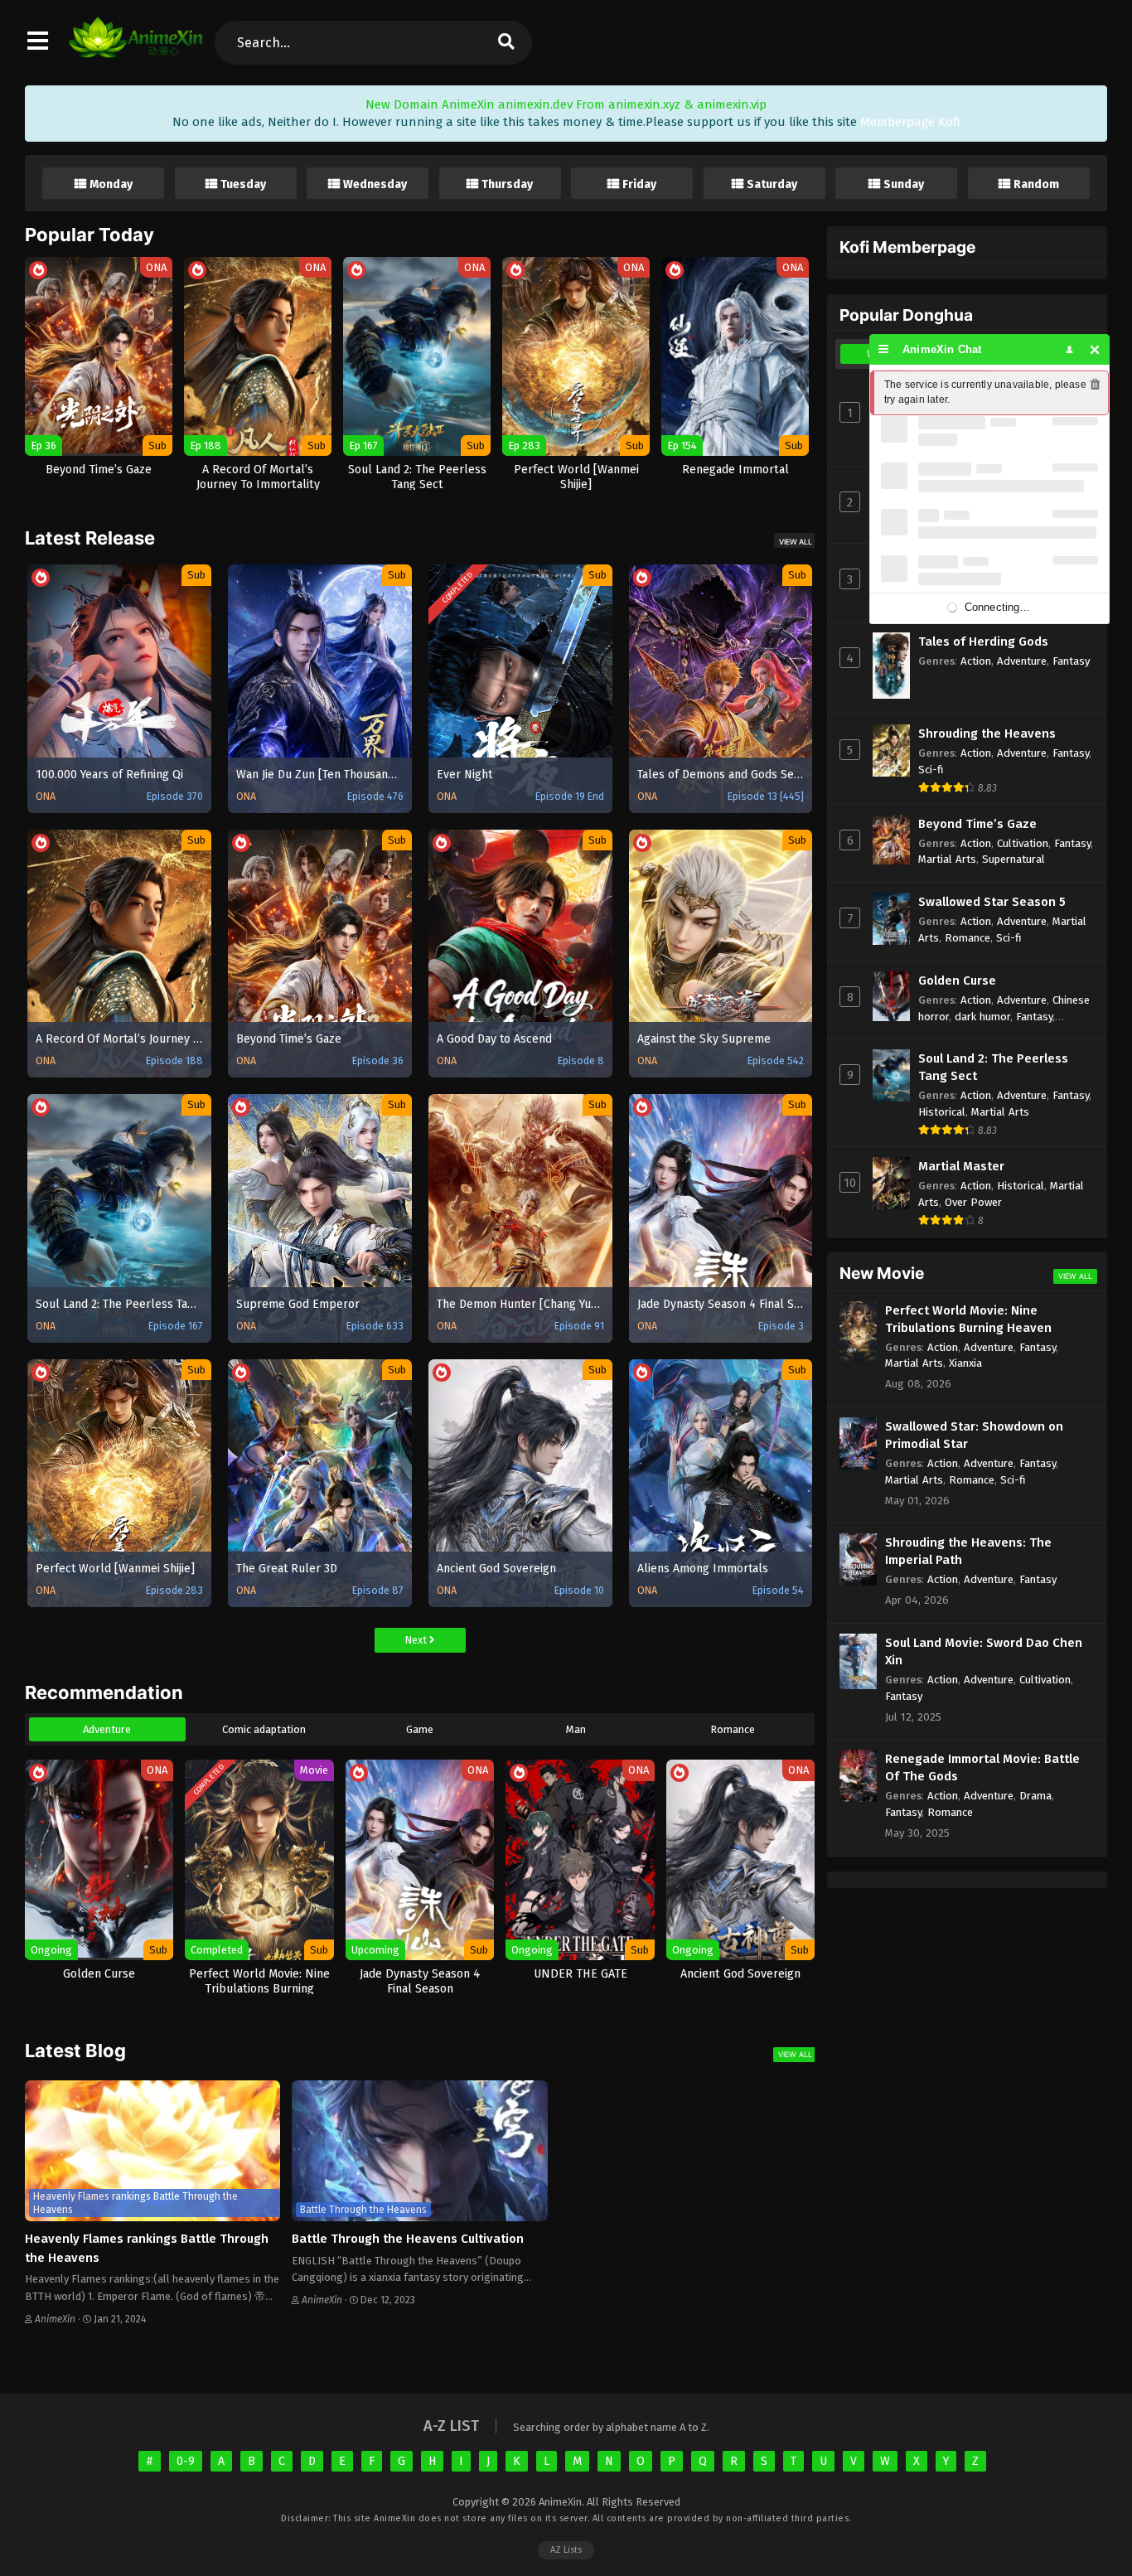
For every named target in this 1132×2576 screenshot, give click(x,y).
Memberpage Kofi (910, 122)
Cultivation (1023, 843)
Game (420, 1729)
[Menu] (884, 349)
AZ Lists (566, 2550)
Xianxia (965, 1363)
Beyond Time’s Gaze (977, 824)
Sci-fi (931, 770)
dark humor (982, 1017)
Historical (942, 1112)
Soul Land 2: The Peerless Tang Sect (993, 1067)
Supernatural (1013, 859)
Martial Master (961, 1166)
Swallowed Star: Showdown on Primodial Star (974, 1435)
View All (796, 542)
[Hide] (1095, 349)
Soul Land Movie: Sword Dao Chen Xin (984, 1651)
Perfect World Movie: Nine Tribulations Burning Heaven (968, 1319)
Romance (733, 1729)
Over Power (973, 1202)
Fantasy (1071, 661)
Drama (1035, 1796)
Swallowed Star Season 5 (992, 902)
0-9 (186, 2461)
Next (417, 1640)
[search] (506, 43)
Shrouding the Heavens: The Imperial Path (968, 1551)
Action (976, 661)
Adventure (107, 1729)
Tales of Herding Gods (983, 642)
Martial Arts (947, 859)
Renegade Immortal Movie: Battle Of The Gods (982, 1767)
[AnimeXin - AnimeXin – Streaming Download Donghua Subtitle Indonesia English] (135, 50)
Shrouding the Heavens (987, 734)
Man (576, 1729)
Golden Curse (957, 981)
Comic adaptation (264, 1729)
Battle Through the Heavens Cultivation (408, 2239)
